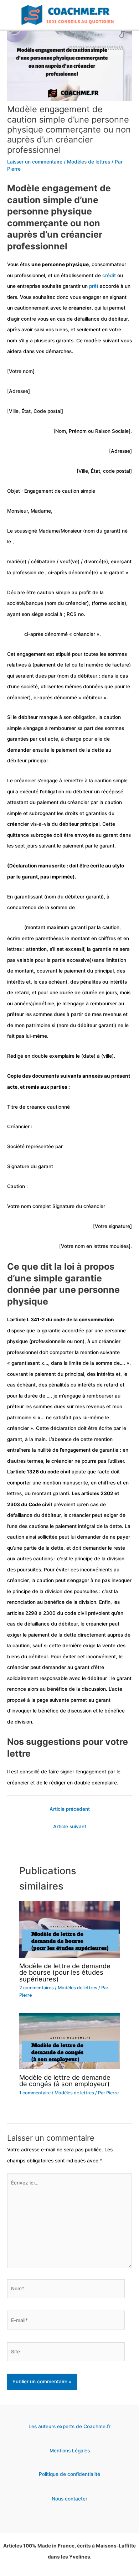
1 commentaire (35, 2093)
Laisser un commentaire (35, 162)
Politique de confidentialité (69, 2474)
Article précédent (70, 1809)
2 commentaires (37, 1988)
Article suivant (70, 1826)
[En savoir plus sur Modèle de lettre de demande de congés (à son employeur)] (69, 2041)
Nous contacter (69, 2499)
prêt (94, 286)
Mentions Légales (70, 2451)
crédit (109, 275)
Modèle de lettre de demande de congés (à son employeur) (65, 2080)
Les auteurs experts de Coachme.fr (69, 2426)
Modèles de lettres (89, 162)
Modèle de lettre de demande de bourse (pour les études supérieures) (65, 1972)
